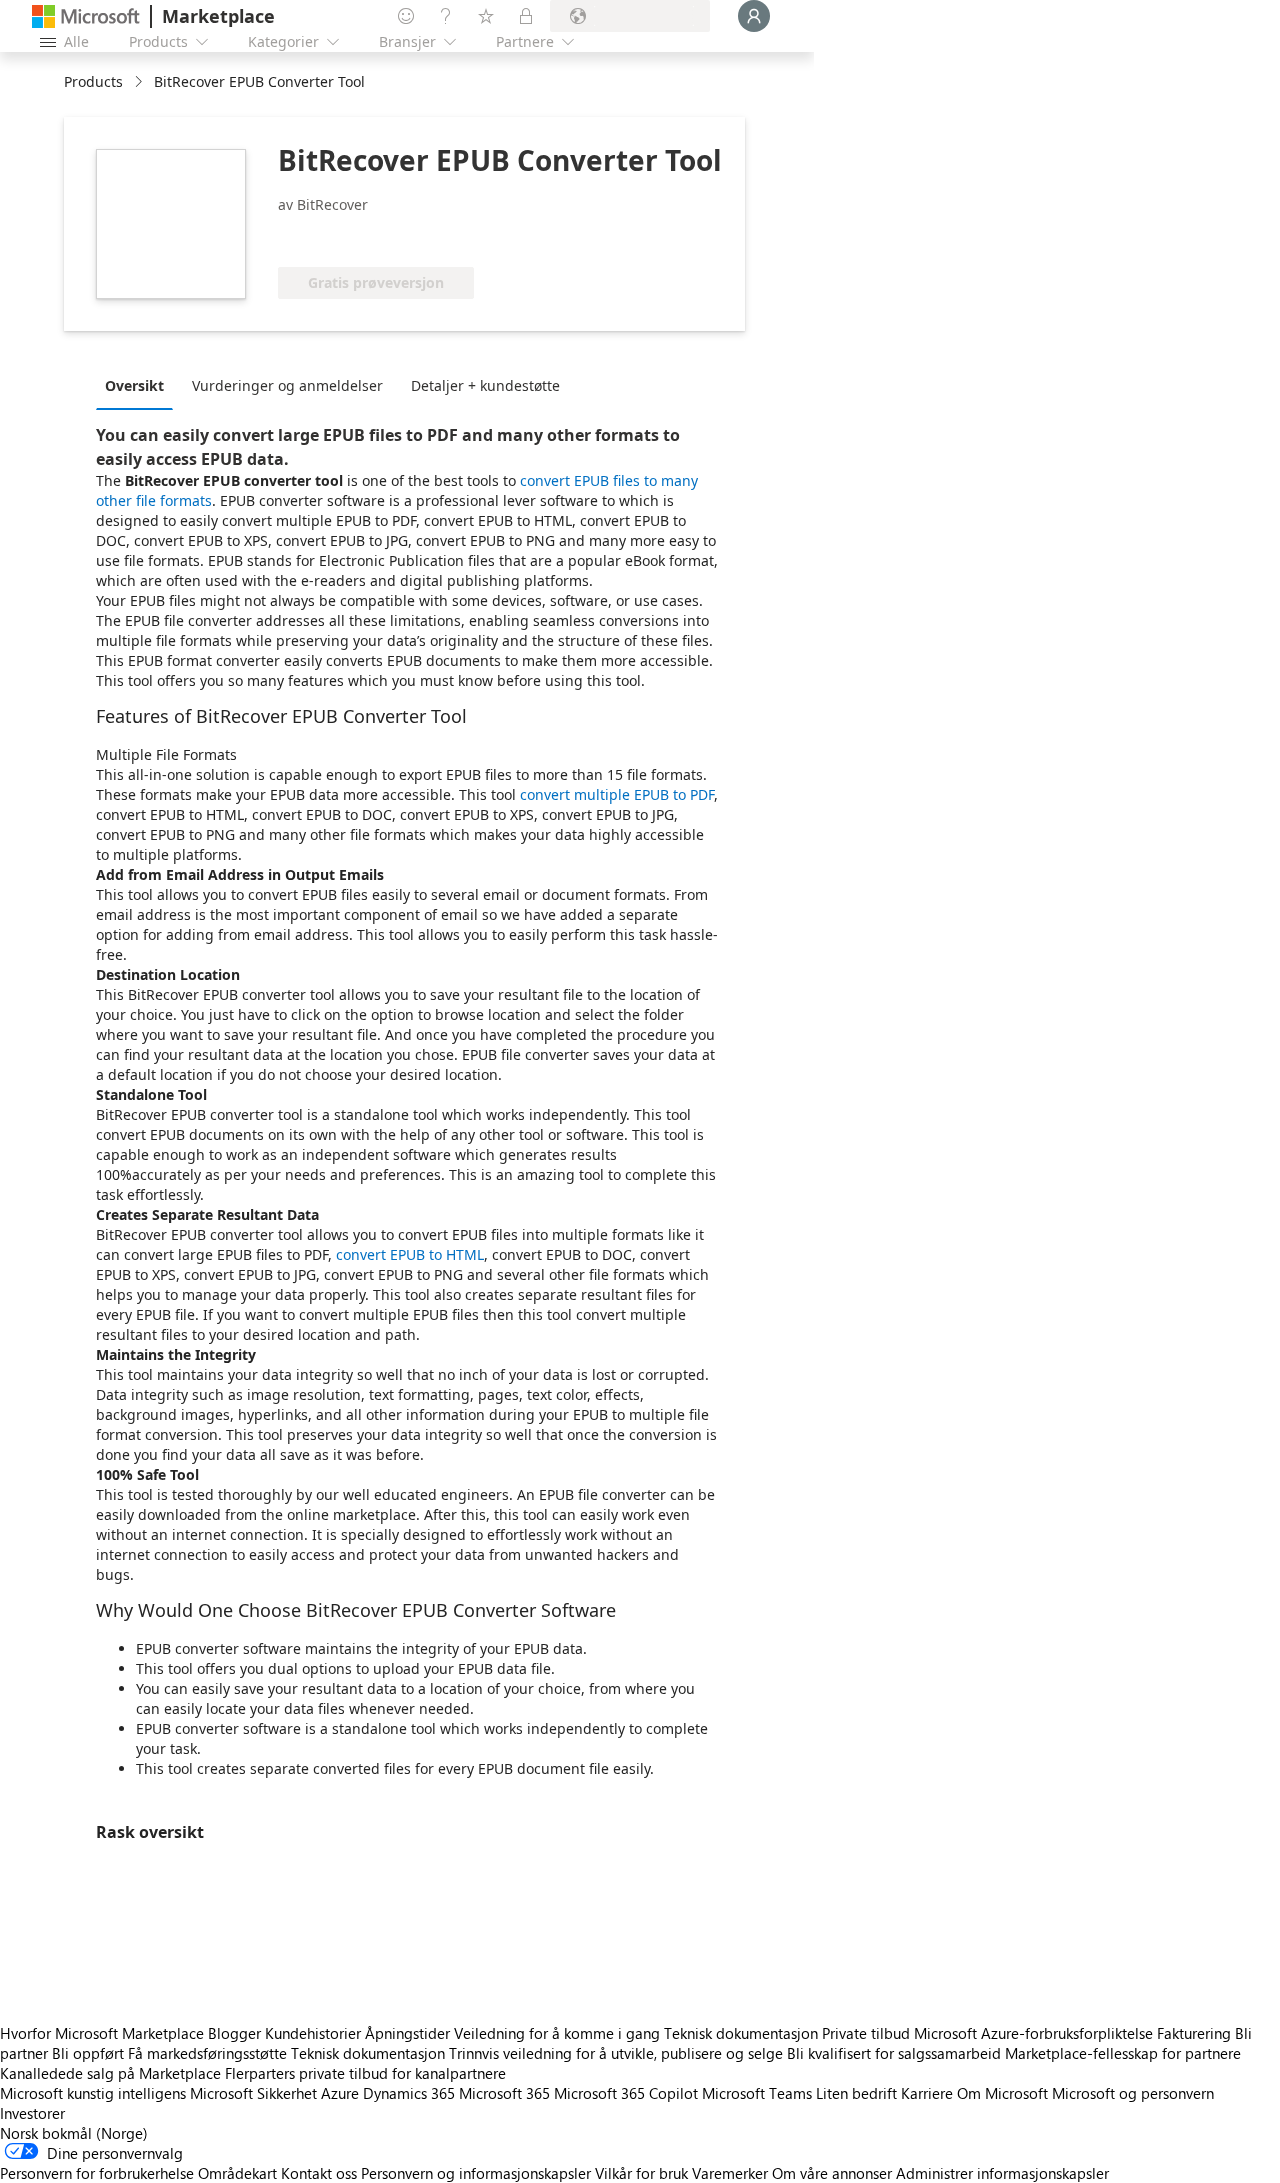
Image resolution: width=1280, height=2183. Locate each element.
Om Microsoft (1002, 2093)
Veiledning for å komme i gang (557, 2033)
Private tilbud (866, 2033)
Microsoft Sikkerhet (253, 2093)
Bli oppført (88, 2053)
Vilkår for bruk (641, 2173)
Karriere (927, 2093)
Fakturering (1194, 2033)
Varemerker (730, 2173)
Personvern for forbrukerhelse (97, 2173)
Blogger (234, 2033)
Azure (340, 2093)
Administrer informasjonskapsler (1002, 2173)
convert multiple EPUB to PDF (617, 794)
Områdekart (237, 2173)
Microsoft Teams (757, 2093)
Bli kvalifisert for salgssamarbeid (894, 2053)
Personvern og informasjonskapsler (476, 2173)
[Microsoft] (86, 16)
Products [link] (93, 81)
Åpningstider (407, 2033)
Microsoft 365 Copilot (626, 2093)
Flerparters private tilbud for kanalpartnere (365, 2073)
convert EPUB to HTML (410, 1254)
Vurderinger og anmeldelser (287, 385)
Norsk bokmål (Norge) (74, 2133)
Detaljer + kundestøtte (485, 385)
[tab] (139, 385)
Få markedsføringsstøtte (207, 2053)
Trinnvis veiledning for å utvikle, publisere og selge (616, 2053)
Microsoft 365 (504, 2093)
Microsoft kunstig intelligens (93, 2093)
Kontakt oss (319, 2173)
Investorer (32, 2113)
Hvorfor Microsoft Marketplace (102, 2033)
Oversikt (134, 385)
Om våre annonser (832, 2173)
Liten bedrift (856, 2093)
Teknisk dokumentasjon (741, 2033)
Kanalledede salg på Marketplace (110, 2073)
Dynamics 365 (409, 2093)
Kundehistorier (313, 2033)
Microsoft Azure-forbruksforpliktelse (1035, 2033)
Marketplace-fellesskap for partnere (1123, 2053)
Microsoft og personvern (1133, 2093)
